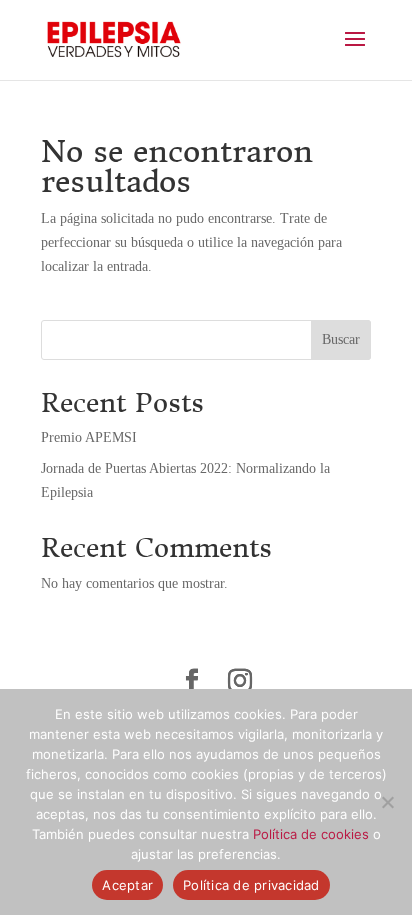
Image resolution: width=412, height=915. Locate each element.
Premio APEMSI (89, 437)
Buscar (341, 339)
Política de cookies (311, 834)
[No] (387, 802)
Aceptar (127, 885)
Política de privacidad (251, 885)
